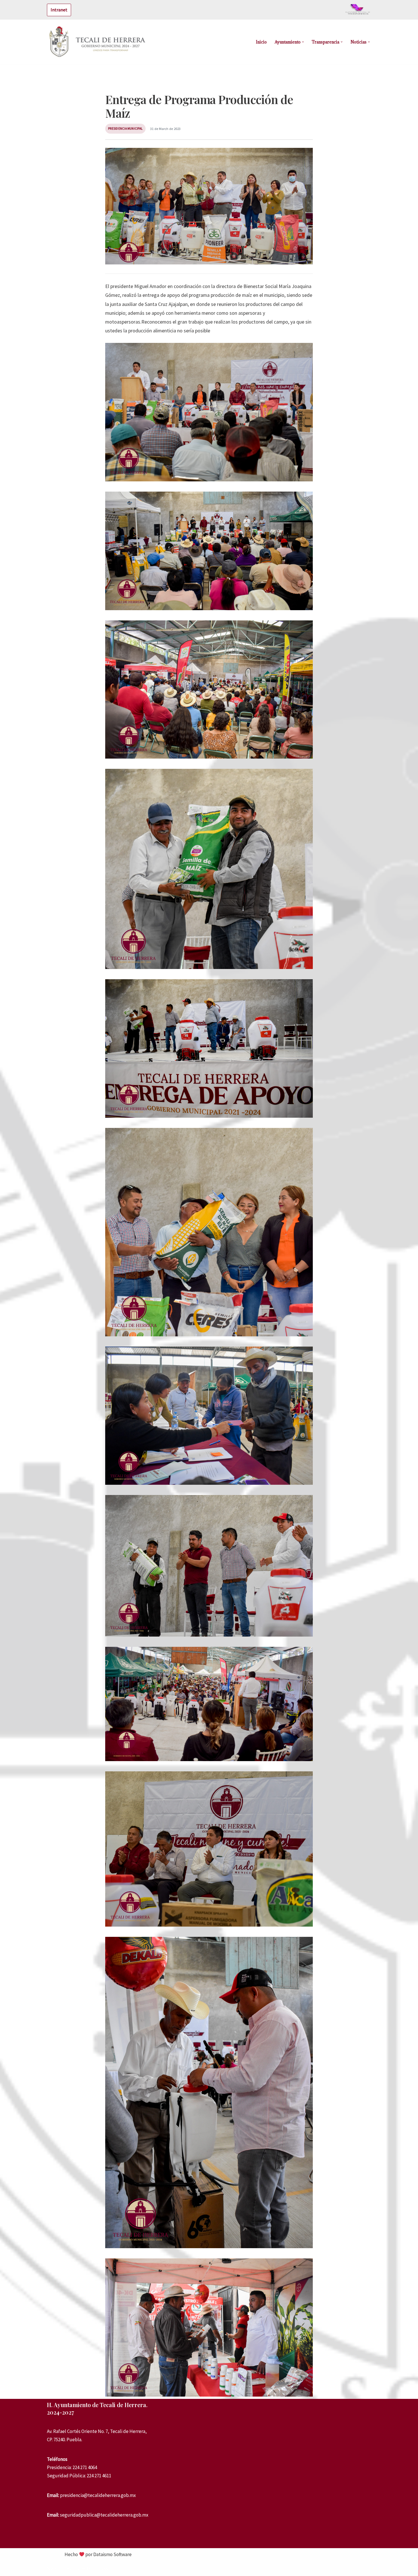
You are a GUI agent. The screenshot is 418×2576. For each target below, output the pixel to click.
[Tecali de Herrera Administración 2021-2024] (98, 42)
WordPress (97, 2568)
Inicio (261, 42)
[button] (303, 42)
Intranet (59, 10)
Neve (52, 2568)
